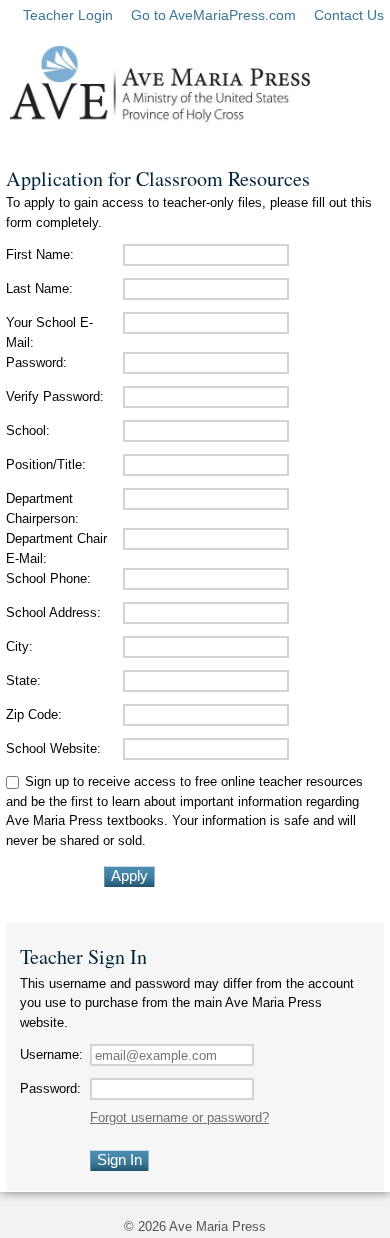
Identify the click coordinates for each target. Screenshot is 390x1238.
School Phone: (48, 578)
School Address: (53, 612)
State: (23, 680)
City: (19, 646)
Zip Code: (34, 714)
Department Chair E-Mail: (56, 548)
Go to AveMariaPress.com (213, 15)
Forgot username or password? (179, 1117)
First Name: (40, 254)
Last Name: (39, 288)
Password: (36, 362)
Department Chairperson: (42, 508)
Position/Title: (46, 464)
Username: (51, 1054)
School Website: (53, 748)
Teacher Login (68, 15)
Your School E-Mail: (49, 332)
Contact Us (349, 15)
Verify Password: (55, 396)
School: (28, 430)
